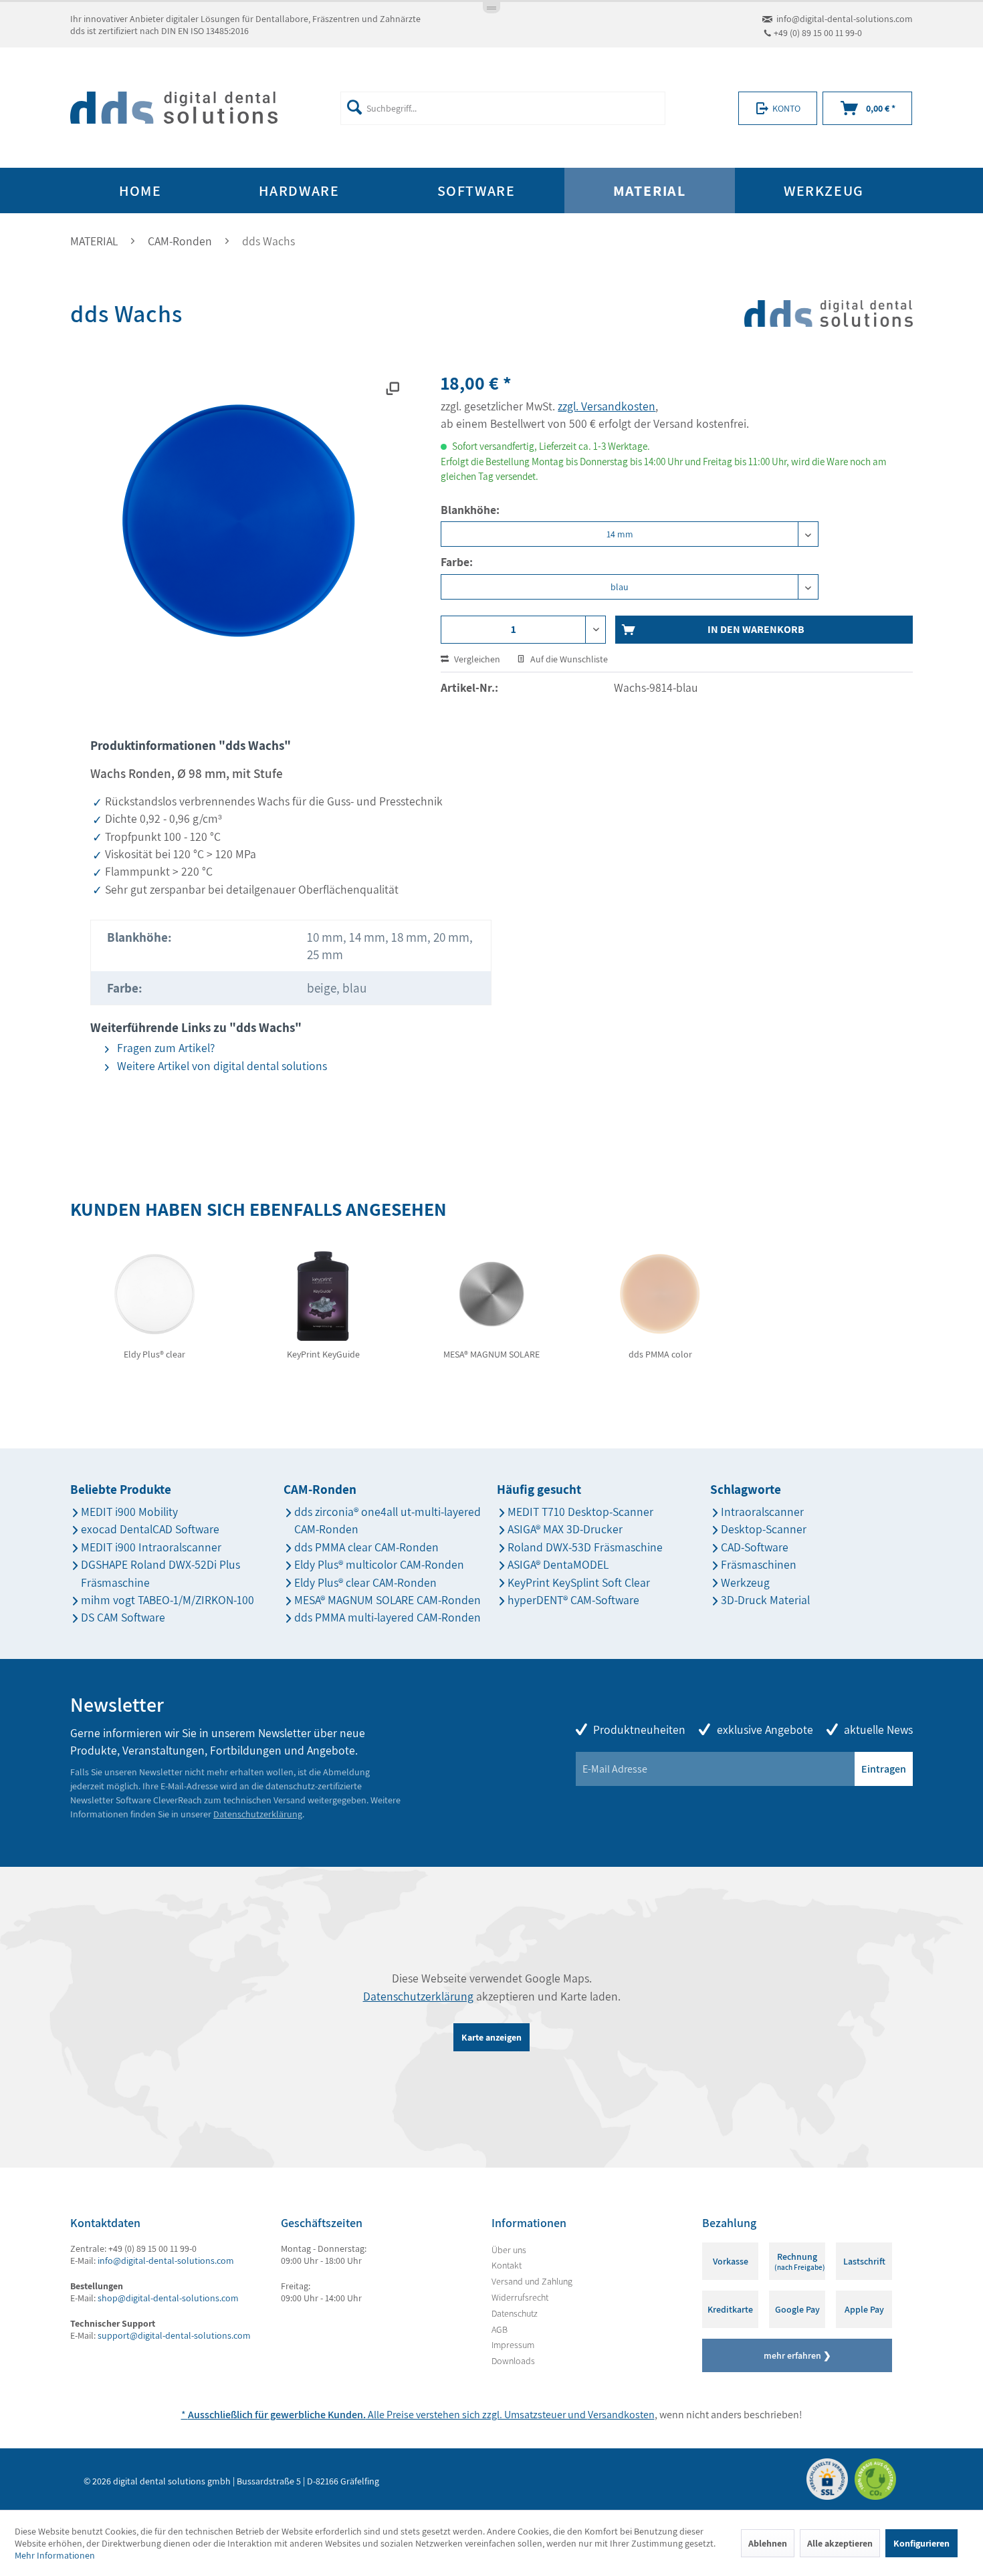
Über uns (509, 2250)
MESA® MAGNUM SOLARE (491, 1354)
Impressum (513, 2345)
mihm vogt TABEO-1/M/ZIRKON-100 (168, 1600)
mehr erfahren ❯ (797, 2355)
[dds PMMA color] (660, 1294)
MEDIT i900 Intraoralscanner (151, 1547)
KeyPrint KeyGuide (323, 1354)
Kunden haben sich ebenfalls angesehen (258, 1209)
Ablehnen (768, 2543)
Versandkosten (621, 2415)
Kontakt (507, 2265)
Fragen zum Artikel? (165, 1048)
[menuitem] (503, 108)
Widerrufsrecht (520, 2297)
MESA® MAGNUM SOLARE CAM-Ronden (388, 1600)
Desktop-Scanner (764, 1529)
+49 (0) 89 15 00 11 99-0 (818, 33)
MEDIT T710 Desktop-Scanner (580, 1512)
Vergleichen (476, 659)
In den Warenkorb (756, 629)
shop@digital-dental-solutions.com (168, 2298)
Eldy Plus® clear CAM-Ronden (365, 1582)
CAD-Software (755, 1547)
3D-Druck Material (765, 1600)
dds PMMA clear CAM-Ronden (366, 1547)
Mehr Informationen (55, 2555)
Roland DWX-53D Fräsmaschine (585, 1547)
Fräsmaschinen (759, 1564)
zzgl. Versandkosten (607, 406)
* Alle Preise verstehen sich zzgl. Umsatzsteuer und (385, 2415)
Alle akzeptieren (840, 2543)
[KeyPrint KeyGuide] (323, 1294)
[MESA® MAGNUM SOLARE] (491, 1294)
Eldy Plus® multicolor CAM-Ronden (379, 1564)
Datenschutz (515, 2313)
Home (140, 190)
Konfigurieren (921, 2543)
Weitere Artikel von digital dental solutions (221, 1066)
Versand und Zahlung (532, 2281)
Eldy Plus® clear (154, 1354)
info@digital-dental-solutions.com (845, 19)
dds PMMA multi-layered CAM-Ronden (388, 1617)
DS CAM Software (123, 1617)
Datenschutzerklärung (258, 1814)
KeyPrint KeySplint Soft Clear (579, 1582)
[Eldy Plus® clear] (154, 1294)
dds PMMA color (660, 1354)
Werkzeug (745, 1582)
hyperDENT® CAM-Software (573, 1600)
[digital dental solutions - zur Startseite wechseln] (174, 108)
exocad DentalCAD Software (150, 1529)
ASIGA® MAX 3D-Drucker (565, 1529)
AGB (500, 2329)
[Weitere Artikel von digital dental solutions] (829, 338)
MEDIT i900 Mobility (129, 1512)
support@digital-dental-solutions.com (174, 2335)
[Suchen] (354, 107)
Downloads (513, 2361)
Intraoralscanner (762, 1512)
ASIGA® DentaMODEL (558, 1564)
